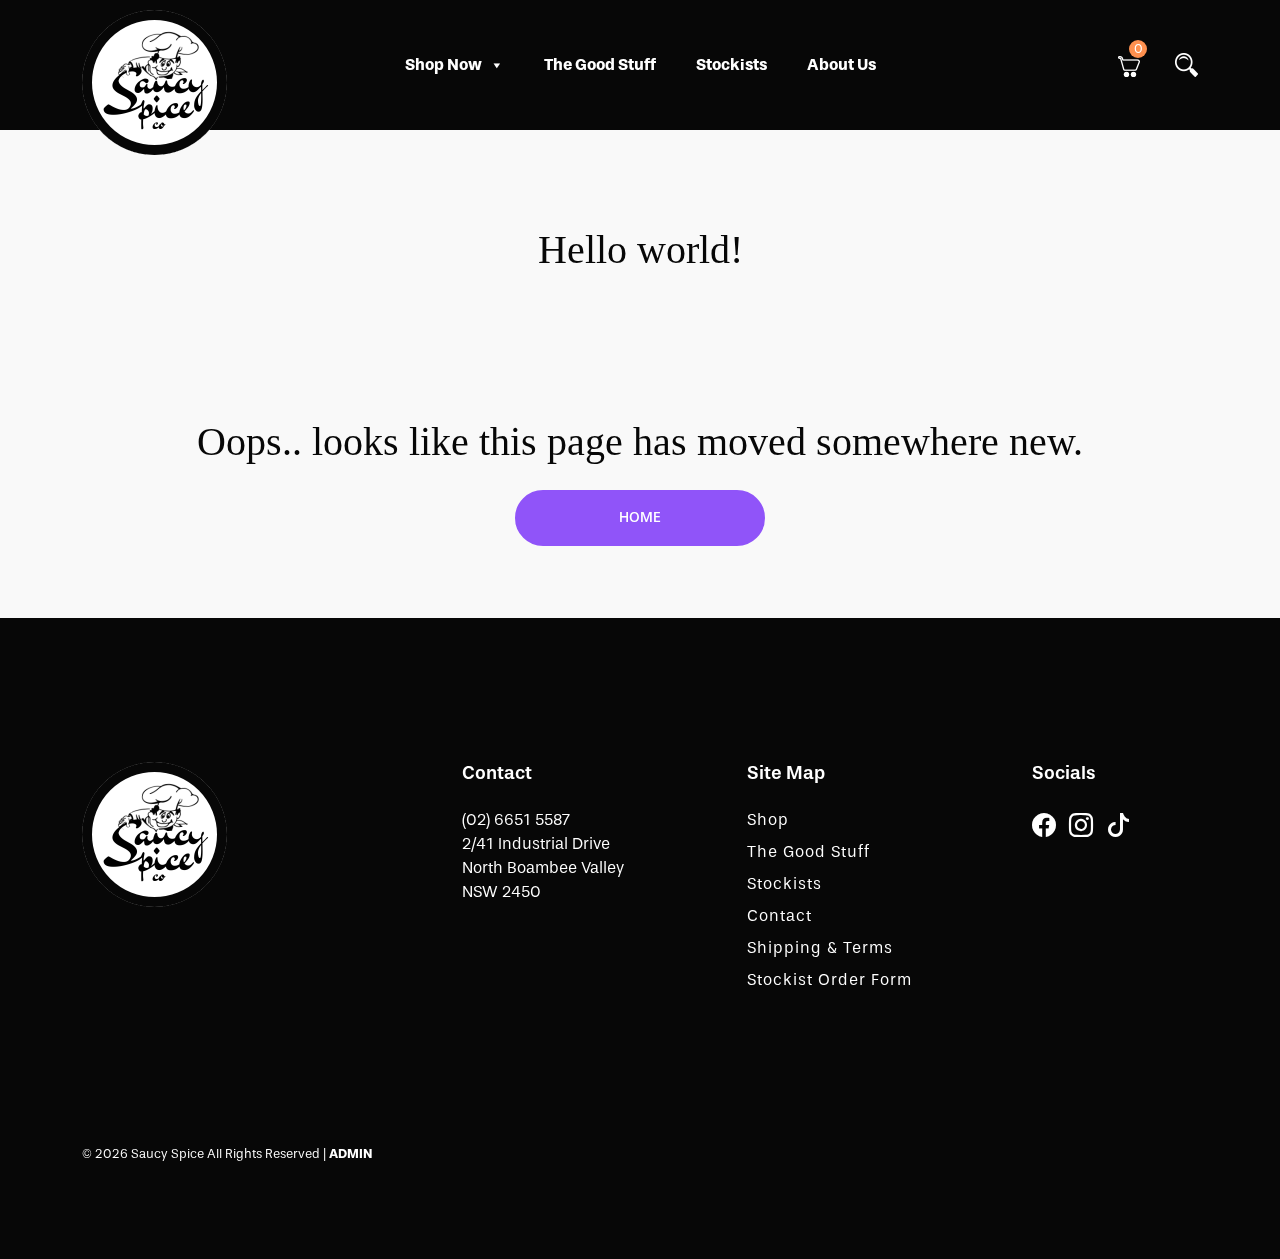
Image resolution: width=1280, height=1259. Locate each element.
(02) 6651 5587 (516, 819)
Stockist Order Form (829, 979)
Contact (779, 915)
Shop (768, 819)
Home (640, 517)
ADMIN (350, 1153)
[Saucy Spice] (154, 832)
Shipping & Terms (820, 947)
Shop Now (443, 64)
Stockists (731, 64)
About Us (841, 64)
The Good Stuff (600, 64)
